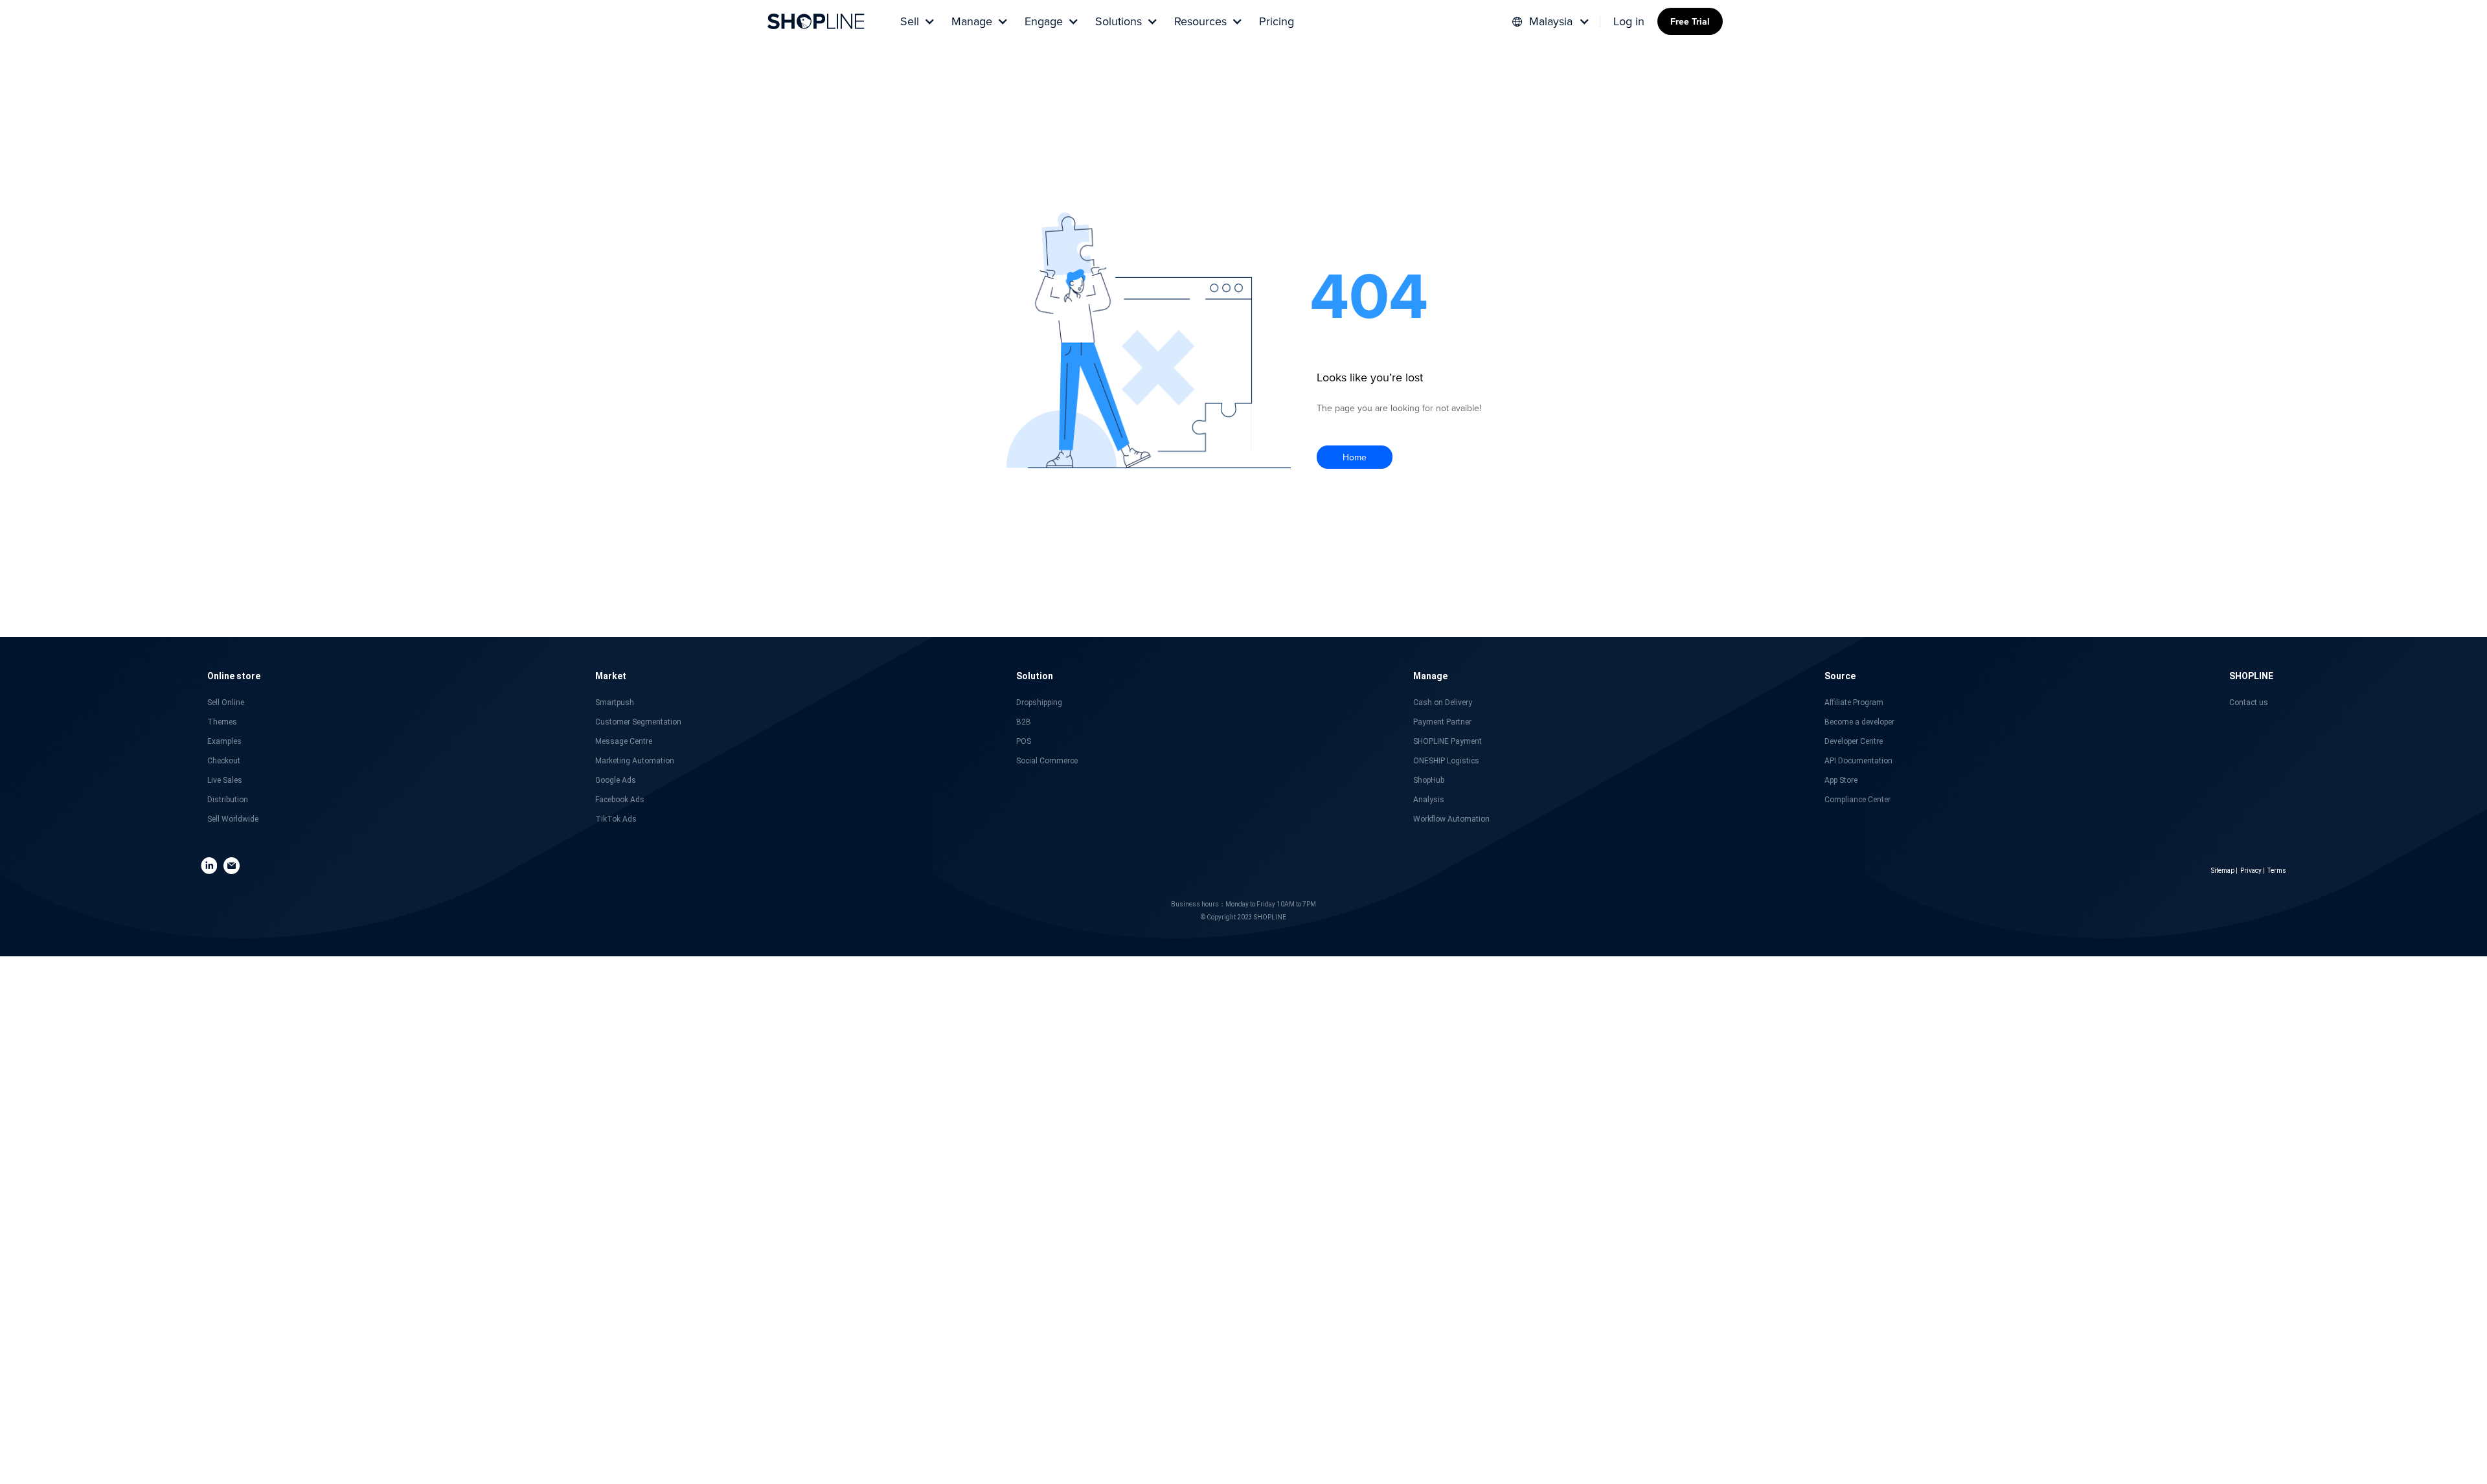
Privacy (2251, 871)
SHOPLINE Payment (1448, 741)
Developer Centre (1854, 741)
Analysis (1429, 800)
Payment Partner (1442, 722)
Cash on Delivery (1443, 703)
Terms (2277, 871)
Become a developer (1859, 722)
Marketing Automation (635, 761)
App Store (1841, 780)
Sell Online (226, 703)
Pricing (1277, 21)
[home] (816, 21)
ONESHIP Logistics (1446, 761)
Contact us (2249, 703)
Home (1355, 457)
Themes (222, 722)
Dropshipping (1039, 703)
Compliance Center (1857, 800)
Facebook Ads (620, 800)
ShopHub (1429, 780)
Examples (224, 741)
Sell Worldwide (233, 819)
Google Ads (616, 780)
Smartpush (615, 703)
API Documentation (1858, 761)
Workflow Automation (1451, 819)
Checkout (224, 761)
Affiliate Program (1854, 703)
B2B (1024, 722)
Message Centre (624, 741)
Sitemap (2223, 871)
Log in (1629, 21)
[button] (916, 21)
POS (1024, 741)
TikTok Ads (616, 819)
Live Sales (225, 780)
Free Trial (1690, 21)
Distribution (228, 800)
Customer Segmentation (638, 722)
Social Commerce (1047, 761)
